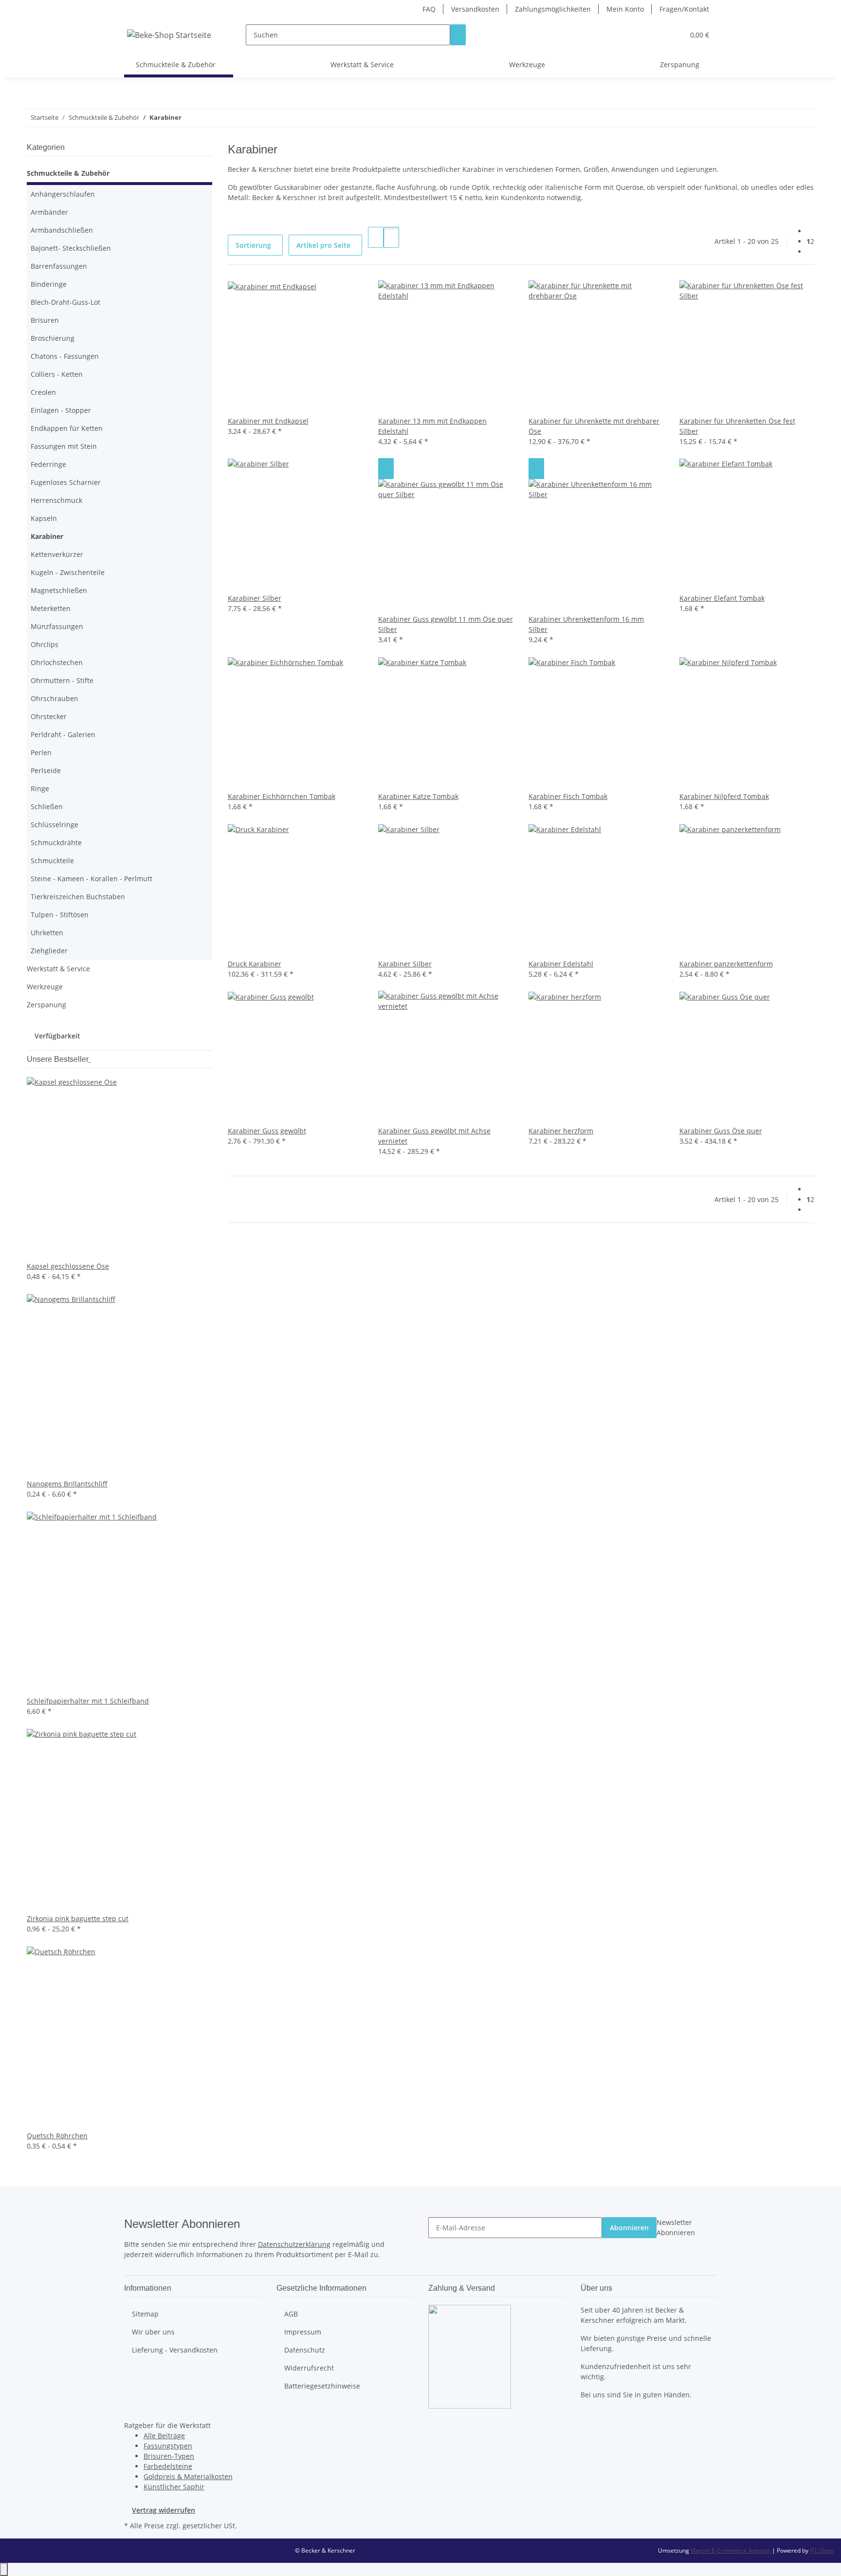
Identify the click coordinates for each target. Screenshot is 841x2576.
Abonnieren (629, 2228)
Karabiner (47, 536)
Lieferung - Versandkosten (175, 2350)
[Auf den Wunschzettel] (386, 469)
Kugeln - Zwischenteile (68, 572)
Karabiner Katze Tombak (418, 796)
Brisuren (45, 320)
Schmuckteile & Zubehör (68, 173)
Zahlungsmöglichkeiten (553, 9)
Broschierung (53, 338)
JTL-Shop (822, 2550)
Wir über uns (153, 2332)
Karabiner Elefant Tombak (722, 598)
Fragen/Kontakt (684, 9)
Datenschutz (305, 2350)
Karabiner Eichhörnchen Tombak (282, 796)
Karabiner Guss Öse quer (721, 1131)
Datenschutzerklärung (294, 2244)
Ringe (40, 788)
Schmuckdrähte (56, 843)
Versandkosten (475, 9)
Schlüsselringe (55, 825)
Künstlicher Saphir (174, 2487)
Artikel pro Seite (323, 245)
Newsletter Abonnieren (676, 2227)
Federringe (48, 464)
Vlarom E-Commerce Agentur (731, 2550)
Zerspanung (46, 1005)
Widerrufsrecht (309, 2368)
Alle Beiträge (164, 2436)
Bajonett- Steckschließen (71, 248)
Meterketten (51, 608)
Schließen (47, 806)
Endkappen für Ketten (67, 428)
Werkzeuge (45, 987)
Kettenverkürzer (57, 554)
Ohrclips (45, 644)
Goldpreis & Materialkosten (188, 2476)
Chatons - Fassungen (65, 356)
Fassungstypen (168, 2446)
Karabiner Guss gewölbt (267, 1131)
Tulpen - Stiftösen (60, 915)
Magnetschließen (59, 590)
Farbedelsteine (168, 2466)
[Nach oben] (4, 2569)
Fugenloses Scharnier (66, 482)
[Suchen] (458, 35)
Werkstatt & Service (58, 969)
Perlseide (46, 770)
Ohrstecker (49, 716)
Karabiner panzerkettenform (726, 964)
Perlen (41, 752)
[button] (657, 35)
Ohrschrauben (55, 698)
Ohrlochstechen (57, 662)
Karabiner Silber (255, 598)
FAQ (429, 9)
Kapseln (44, 518)
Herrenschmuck (56, 500)
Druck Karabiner (255, 964)
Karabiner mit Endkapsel (268, 421)
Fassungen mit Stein (64, 446)
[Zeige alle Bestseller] (90, 1059)
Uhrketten (47, 933)
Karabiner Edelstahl (561, 964)
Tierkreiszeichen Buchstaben (78, 897)
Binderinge (49, 284)
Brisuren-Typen (169, 2456)
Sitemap (145, 2314)
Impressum (303, 2332)
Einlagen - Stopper (61, 410)
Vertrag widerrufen (164, 2510)
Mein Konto (625, 9)
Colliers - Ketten (57, 374)
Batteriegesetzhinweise (322, 2386)
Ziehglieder (49, 951)
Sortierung (253, 245)
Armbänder (49, 212)
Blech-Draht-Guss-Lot (65, 302)
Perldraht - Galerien (63, 734)
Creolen (43, 392)
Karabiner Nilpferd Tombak (724, 796)
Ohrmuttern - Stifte (62, 680)
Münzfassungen (57, 626)
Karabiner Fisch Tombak (568, 796)
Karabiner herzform (561, 1131)
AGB (291, 2314)
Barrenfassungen (59, 266)
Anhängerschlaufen (63, 194)
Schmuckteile (52, 861)
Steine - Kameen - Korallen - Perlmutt (91, 879)
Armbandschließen (62, 230)
